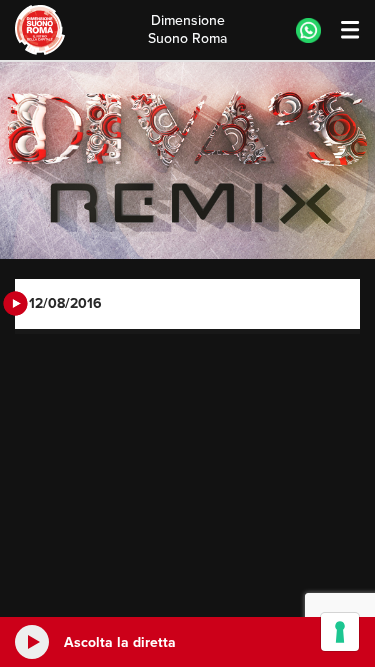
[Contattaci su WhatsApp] (308, 30)
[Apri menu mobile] (340, 30)
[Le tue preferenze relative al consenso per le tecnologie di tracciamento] (340, 632)
